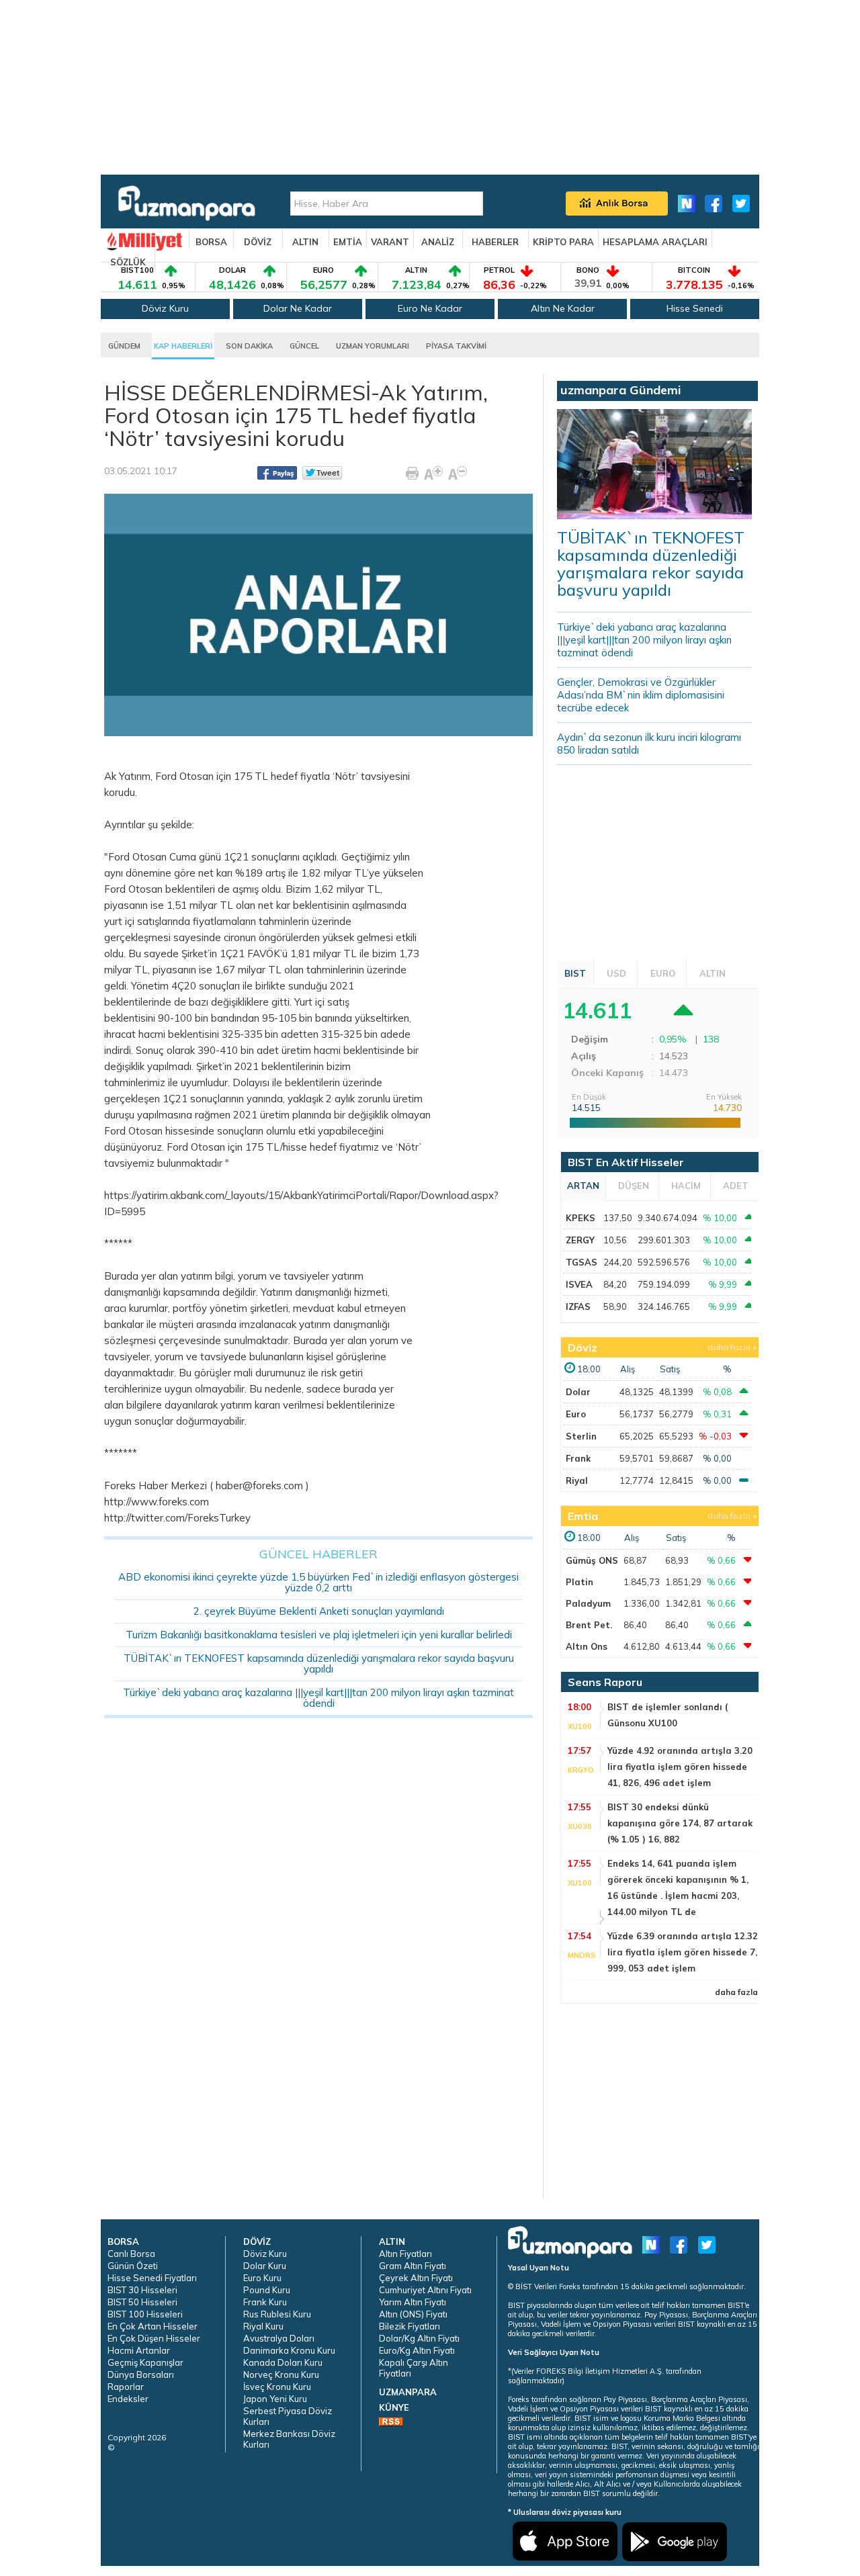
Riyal (577, 1480)
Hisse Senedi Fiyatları (152, 2278)
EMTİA (348, 242)
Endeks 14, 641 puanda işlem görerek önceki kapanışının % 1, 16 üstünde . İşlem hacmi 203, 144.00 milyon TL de (678, 1887)
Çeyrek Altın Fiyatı (416, 2278)
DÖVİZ (258, 242)
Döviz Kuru (165, 308)
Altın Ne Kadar (563, 308)
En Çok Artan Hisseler (153, 2326)
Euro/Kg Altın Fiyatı (417, 2350)
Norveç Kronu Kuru (281, 2374)
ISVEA (579, 1284)
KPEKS (580, 1218)
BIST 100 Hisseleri (145, 2314)
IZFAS (578, 1306)
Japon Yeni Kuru (275, 2399)
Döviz (583, 1347)
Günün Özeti (133, 2266)
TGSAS (582, 1262)
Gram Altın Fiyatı (413, 2266)
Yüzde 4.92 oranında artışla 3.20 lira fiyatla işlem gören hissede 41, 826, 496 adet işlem (680, 1767)
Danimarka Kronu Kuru (289, 2350)
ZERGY (580, 1240)
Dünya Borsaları (141, 2374)
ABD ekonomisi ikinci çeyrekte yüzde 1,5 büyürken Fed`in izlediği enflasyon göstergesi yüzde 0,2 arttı (318, 1582)
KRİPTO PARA (563, 242)
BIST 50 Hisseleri (142, 2302)
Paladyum (588, 1603)
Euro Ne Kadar (430, 308)
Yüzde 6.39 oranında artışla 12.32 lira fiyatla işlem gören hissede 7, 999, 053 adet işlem (683, 1952)
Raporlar (126, 2387)
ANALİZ (438, 242)
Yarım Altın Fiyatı (413, 2302)
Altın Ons (587, 1646)
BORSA (211, 242)
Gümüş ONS (592, 1560)
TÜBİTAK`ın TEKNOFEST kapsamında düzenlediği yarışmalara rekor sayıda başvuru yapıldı (319, 1663)
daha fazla (729, 1347)
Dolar (578, 1392)
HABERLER (495, 242)
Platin (579, 1582)
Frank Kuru (265, 2302)
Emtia (583, 1516)
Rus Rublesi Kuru (277, 2314)
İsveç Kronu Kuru (277, 2387)
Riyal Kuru (263, 2326)
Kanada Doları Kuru (283, 2362)
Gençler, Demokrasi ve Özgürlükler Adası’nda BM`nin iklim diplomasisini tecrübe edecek (641, 695)
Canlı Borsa (131, 2254)
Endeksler (128, 2399)
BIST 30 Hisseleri (142, 2290)
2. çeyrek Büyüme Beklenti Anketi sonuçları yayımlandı (319, 1611)
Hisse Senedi (695, 308)
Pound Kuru (267, 2290)
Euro (576, 1414)
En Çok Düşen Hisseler (154, 2338)
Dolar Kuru (265, 2266)
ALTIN (305, 242)
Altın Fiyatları (405, 2254)
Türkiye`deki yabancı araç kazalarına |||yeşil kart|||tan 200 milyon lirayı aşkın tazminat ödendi (318, 1698)
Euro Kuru (262, 2278)
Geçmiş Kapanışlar (145, 2362)
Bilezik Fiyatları (410, 2326)
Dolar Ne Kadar (298, 308)
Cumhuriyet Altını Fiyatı (425, 2290)
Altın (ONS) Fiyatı (413, 2314)
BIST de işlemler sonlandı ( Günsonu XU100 (668, 1715)
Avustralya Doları (279, 2338)
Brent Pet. (589, 1625)
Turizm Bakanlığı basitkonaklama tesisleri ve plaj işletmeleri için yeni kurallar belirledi (319, 1635)
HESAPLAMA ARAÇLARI (655, 242)
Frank (578, 1458)
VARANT (390, 242)
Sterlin (581, 1436)
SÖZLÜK (128, 262)
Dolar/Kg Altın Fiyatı (419, 2338)
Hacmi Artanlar (139, 2350)
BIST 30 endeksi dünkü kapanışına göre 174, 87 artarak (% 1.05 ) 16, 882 (680, 1823)
